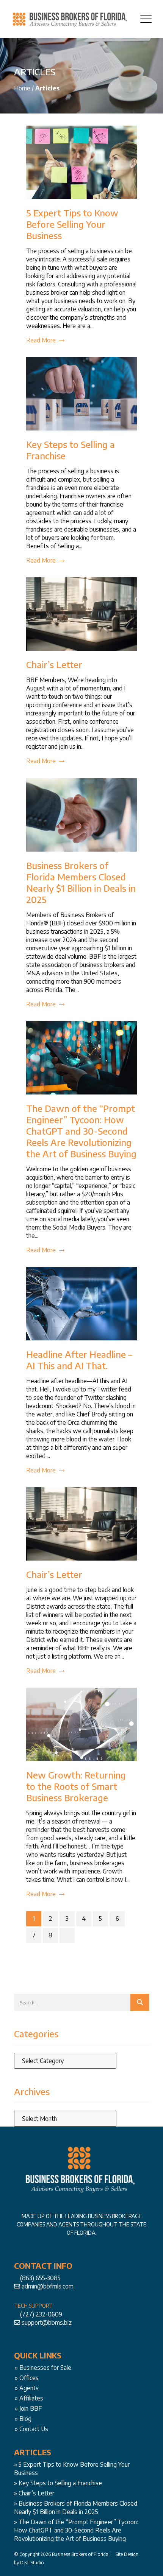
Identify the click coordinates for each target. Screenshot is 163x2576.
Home (22, 88)
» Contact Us (31, 2429)
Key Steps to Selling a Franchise (60, 2483)
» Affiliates (29, 2398)
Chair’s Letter (54, 664)
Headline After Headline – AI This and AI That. (79, 1360)
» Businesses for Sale (43, 2368)
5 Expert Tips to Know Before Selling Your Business (72, 224)
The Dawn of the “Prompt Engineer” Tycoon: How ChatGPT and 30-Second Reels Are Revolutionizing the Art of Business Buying (81, 1131)
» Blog (23, 2419)
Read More (41, 340)
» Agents (27, 2388)
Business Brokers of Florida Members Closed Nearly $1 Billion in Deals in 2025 (81, 882)
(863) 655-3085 (40, 2278)
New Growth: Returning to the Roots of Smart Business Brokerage (76, 1786)
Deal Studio (32, 2563)
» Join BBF (28, 2408)
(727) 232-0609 (41, 2314)
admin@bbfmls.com (48, 2286)
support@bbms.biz (47, 2323)
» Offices (27, 2378)
